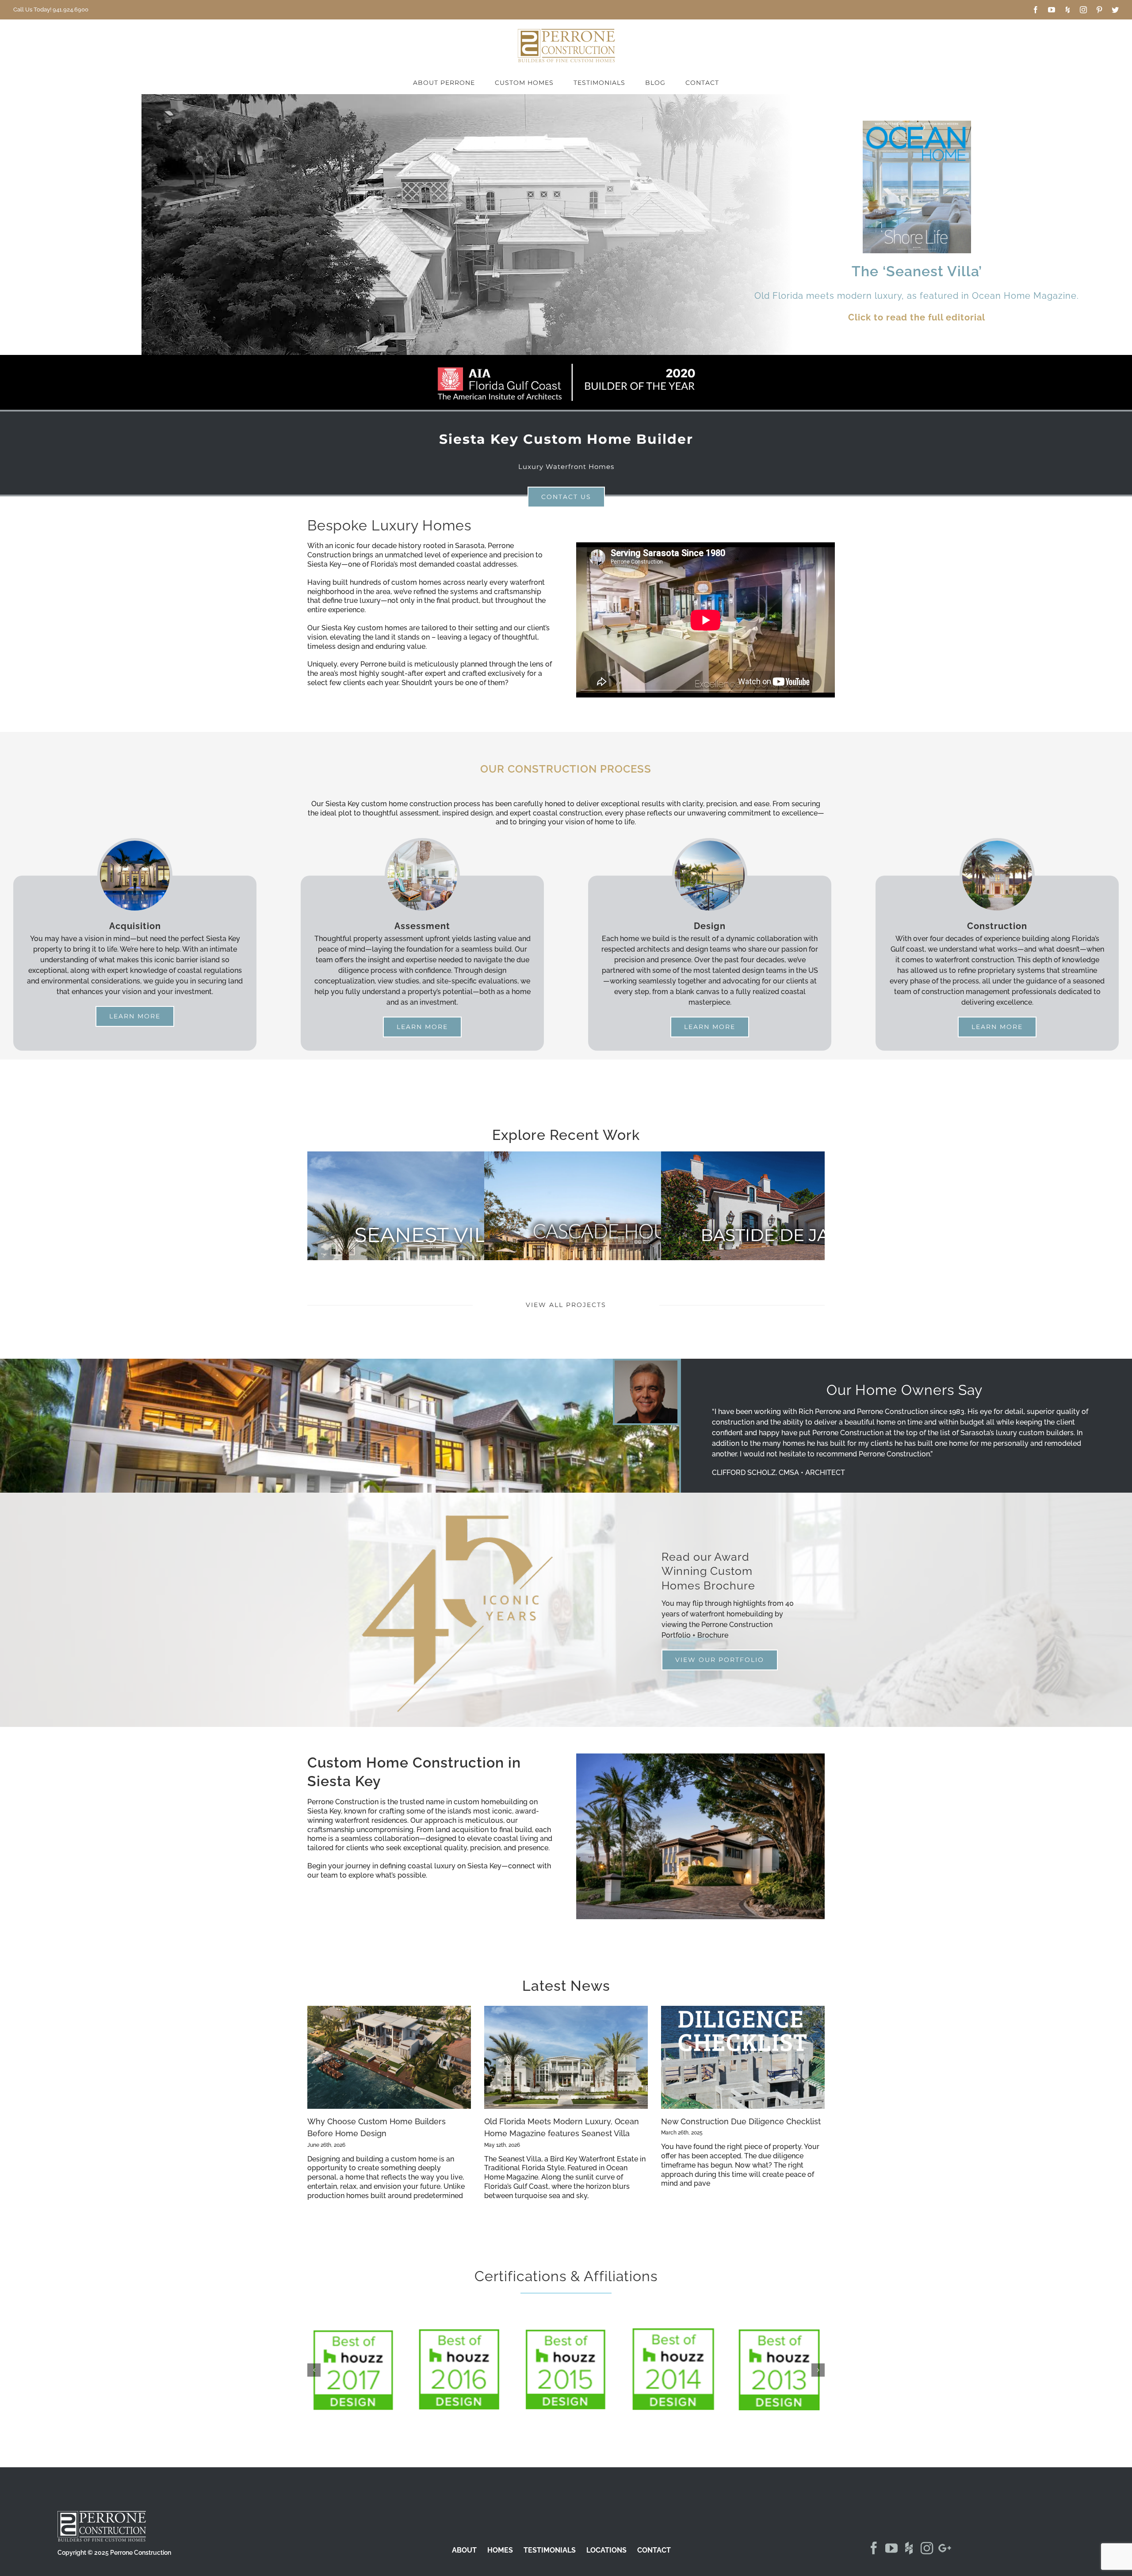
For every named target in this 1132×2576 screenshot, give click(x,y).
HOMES (500, 2553)
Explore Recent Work (566, 1135)
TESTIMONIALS (550, 2553)
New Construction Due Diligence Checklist (741, 2121)
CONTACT (654, 2553)
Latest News (566, 1986)
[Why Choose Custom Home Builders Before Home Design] (389, 2057)
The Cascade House (610, 1234)
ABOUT (464, 2553)
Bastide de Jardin (787, 1235)
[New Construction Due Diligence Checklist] (743, 2057)
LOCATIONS (606, 2553)
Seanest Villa (433, 1235)
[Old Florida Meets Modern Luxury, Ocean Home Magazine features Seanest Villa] (566, 2057)
